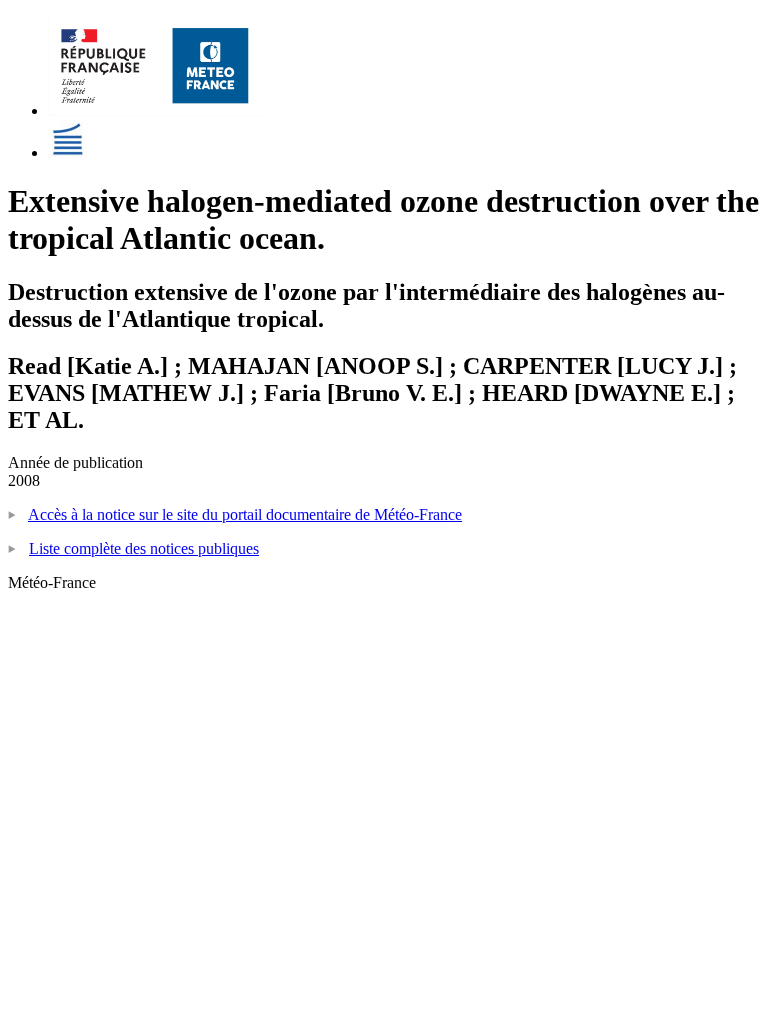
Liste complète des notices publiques (144, 548)
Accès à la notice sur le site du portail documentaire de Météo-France (245, 514)
